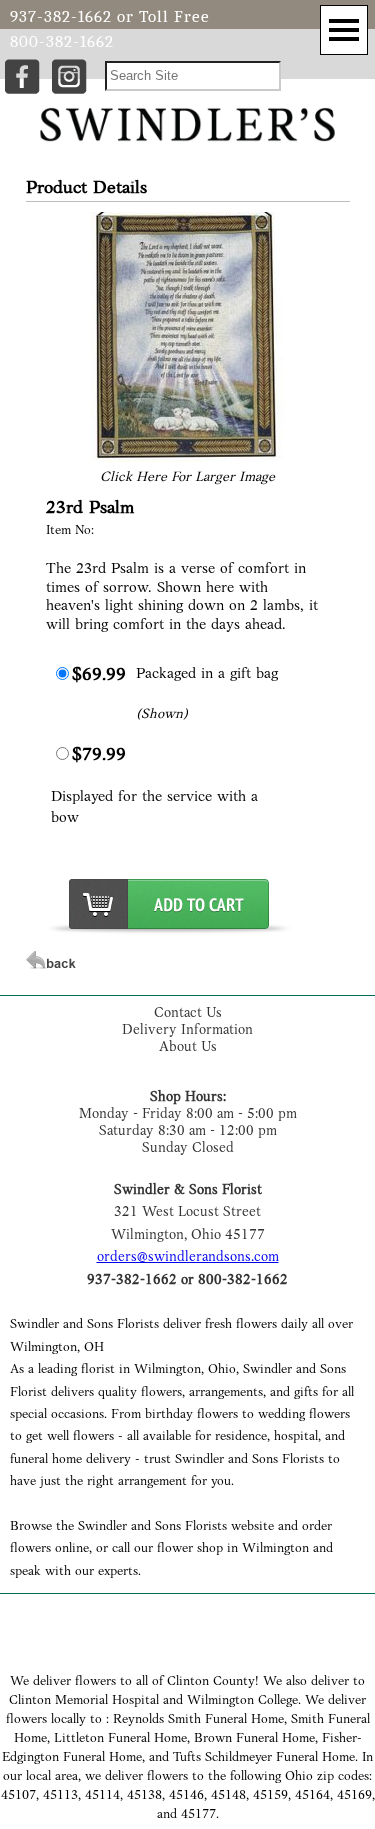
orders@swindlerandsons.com (188, 1257)
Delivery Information (187, 1030)
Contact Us (188, 1013)
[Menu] (344, 30)
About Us (188, 1047)
